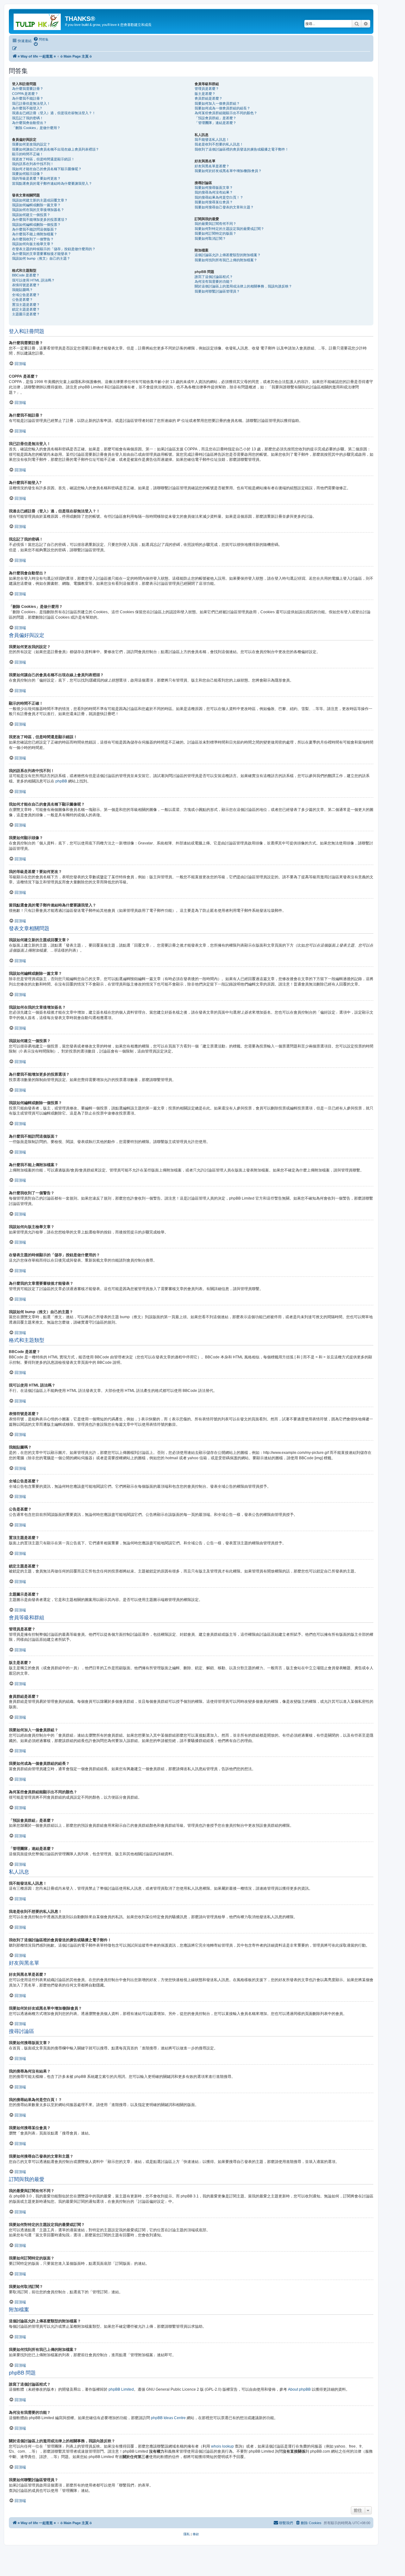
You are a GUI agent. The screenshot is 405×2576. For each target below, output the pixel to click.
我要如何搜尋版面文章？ (214, 188)
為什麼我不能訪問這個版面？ (35, 229)
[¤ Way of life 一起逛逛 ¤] (38, 21)
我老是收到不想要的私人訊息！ (219, 144)
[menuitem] (41, 39)
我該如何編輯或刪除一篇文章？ (36, 205)
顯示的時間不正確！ (28, 154)
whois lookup (222, 2446)
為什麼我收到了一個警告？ (33, 239)
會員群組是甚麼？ (209, 98)
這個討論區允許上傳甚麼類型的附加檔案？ (228, 255)
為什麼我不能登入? (27, 108)
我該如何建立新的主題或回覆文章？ (40, 200)
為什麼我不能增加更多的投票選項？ (40, 219)
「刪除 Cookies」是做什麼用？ (36, 128)
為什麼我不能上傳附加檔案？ (35, 234)
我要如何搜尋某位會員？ (214, 202)
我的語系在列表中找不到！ (33, 164)
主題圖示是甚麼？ (26, 314)
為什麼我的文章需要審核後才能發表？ (42, 254)
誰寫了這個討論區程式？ (214, 277)
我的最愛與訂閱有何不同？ (215, 224)
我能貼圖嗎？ (22, 290)
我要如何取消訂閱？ (210, 238)
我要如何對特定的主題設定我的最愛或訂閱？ (229, 229)
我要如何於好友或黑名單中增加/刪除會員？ (228, 171)
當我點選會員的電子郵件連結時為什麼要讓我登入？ (52, 183)
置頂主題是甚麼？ (26, 305)
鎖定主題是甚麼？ (26, 309)
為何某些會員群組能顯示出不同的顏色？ (226, 113)
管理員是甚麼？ (207, 89)
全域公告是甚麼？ (26, 295)
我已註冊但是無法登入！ (31, 103)
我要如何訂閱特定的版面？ (215, 233)
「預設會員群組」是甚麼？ (215, 118)
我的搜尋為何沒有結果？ (214, 192)
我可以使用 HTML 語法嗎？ (33, 280)
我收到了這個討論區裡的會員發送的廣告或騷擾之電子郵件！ (242, 149)
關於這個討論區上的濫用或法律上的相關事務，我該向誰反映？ (243, 286)
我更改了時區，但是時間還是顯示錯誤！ (43, 159)
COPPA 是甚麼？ (25, 94)
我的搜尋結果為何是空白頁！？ (219, 197)
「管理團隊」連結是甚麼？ (215, 123)
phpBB (61, 781)
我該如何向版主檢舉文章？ (33, 244)
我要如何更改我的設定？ (31, 144)
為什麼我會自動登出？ (29, 123)
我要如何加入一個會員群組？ (217, 103)
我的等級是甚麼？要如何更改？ (36, 178)
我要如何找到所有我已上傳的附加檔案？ (226, 260)
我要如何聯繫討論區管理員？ (217, 291)
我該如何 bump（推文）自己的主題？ (41, 258)
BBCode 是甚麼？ (26, 275)
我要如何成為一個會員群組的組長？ (222, 108)
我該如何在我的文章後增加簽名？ (38, 210)
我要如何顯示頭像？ (28, 174)
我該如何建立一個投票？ (31, 215)
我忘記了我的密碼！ (28, 118)
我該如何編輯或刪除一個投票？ (36, 225)
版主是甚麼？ (205, 94)
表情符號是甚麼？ (26, 285)
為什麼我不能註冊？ (28, 98)
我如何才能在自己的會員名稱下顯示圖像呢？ (47, 169)
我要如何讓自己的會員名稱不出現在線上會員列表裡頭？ (56, 149)
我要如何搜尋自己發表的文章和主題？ (224, 207)
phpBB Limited (121, 2389)
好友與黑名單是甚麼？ (212, 166)
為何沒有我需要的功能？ (214, 281)
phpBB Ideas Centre (168, 2418)
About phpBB (299, 2389)
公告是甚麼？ (22, 300)
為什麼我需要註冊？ (28, 89)
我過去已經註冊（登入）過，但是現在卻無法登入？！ (54, 113)
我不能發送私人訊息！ (212, 139)
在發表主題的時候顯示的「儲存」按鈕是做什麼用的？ (54, 249)
